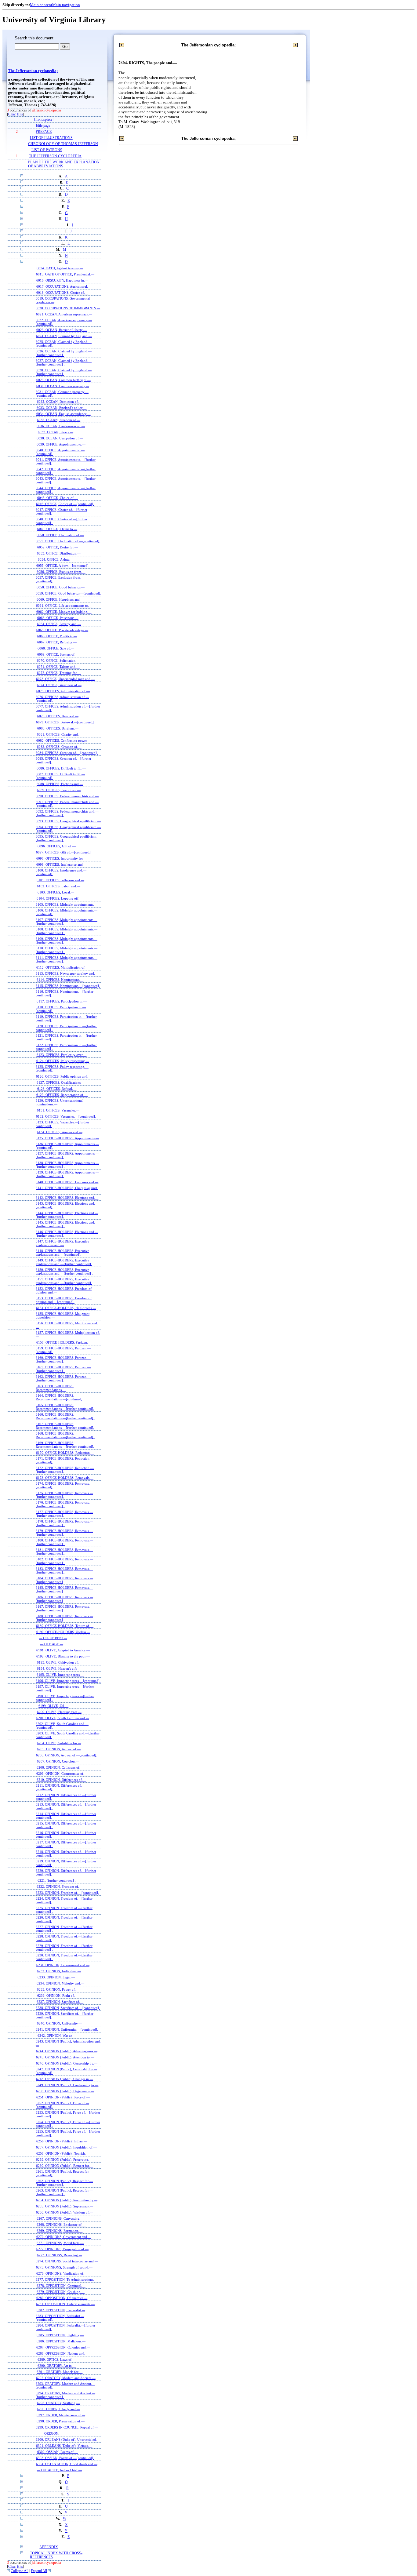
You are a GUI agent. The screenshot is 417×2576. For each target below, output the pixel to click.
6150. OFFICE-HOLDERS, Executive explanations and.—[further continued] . (64, 1272)
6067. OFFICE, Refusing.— (57, 642)
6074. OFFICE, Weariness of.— (59, 685)
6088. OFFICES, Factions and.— (60, 784)
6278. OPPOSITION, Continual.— (61, 2286)
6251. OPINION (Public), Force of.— (63, 2097)
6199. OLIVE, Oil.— (53, 1706)
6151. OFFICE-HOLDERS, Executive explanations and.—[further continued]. (64, 1281)
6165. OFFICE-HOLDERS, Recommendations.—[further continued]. (65, 1407)
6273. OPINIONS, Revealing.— (60, 2255)
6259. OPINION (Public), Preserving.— (64, 2159)
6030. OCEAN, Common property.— (63, 386)
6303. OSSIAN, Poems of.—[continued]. (65, 2458)
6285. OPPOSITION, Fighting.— (60, 2335)
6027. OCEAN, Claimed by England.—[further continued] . (64, 362)
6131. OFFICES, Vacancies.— (58, 1110)
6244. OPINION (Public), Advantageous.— (67, 2051)
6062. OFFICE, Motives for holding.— (64, 612)
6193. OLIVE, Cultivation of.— (60, 1662)
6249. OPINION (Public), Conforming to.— (67, 2085)
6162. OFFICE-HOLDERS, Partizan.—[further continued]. (63, 1378)
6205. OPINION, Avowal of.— (59, 1749)
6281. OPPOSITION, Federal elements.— (65, 2304)
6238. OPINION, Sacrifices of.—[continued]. (68, 2008)
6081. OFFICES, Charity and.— (60, 734)
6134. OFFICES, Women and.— (60, 1132)
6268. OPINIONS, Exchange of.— (61, 2225)
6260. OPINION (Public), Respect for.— (65, 2166)
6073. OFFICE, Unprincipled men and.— (65, 679)
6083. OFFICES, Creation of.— (59, 747)
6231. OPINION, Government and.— (63, 1965)
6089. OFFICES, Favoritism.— (59, 790)
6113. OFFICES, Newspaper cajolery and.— (67, 973)
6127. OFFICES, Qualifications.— (61, 1082)
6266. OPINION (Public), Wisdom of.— (65, 2212)
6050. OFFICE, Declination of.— (60, 535)
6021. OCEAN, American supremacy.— (64, 314)
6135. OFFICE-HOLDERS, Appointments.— (67, 1138)
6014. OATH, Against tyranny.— (60, 268)
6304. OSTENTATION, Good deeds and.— (67, 2464)
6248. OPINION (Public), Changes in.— (65, 2079)
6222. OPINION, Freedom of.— (60, 1887)
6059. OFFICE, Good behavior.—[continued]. (68, 593)
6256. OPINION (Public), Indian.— (62, 2141)
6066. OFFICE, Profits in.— (57, 636)
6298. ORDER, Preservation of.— (61, 2421)
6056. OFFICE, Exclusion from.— (61, 572)
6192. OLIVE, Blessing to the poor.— (63, 1656)
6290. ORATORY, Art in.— (57, 2366)
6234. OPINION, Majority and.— (60, 1983)
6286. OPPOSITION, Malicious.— (61, 2341)
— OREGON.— (51, 2433)
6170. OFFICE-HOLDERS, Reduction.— (65, 1453)
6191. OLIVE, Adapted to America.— (63, 1650)
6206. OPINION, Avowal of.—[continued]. (67, 1755)
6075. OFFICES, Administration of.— (63, 691)
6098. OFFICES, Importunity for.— (62, 858)
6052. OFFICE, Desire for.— (58, 547)
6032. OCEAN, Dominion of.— (60, 402)
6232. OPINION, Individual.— (59, 1971)
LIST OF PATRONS (47, 150)
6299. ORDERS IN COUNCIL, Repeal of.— (67, 2427)
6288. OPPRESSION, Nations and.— (62, 2353)
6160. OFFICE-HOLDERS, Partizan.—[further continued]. (63, 1359)
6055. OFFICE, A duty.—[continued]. (63, 566)
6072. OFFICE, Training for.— (59, 673)
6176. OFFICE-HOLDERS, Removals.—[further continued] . (64, 1504)
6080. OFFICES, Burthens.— (58, 728)
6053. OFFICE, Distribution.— (59, 553)
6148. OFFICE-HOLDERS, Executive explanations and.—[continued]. (62, 1253)
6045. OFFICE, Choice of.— (58, 498)
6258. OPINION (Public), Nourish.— (63, 2153)
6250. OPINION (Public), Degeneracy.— (65, 2091)
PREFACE (44, 132)
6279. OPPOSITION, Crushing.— (61, 2292)
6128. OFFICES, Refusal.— (57, 1089)
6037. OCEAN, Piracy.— (56, 432)
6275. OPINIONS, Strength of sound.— (64, 2267)
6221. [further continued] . (57, 1880)
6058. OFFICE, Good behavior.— (61, 587)
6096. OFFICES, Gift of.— (57, 846)
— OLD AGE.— (52, 1644)
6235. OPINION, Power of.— (58, 1989)
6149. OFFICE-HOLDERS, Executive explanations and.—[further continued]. (64, 1262)
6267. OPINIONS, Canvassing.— (60, 2218)
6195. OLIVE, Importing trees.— (60, 1675)
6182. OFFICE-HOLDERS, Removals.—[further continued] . (64, 1561)
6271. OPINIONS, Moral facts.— (60, 2243)
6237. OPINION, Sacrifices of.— (60, 2002)
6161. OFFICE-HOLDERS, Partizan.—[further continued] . (63, 1369)
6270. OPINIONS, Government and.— (64, 2237)
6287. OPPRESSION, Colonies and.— (63, 2347)
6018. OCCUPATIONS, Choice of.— (62, 293)
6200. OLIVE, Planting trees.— (59, 1712)
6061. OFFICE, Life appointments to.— (64, 606)
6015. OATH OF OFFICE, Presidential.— (65, 274)
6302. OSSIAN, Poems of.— (58, 2452)
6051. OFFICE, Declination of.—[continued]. (68, 541)
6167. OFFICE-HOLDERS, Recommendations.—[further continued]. (65, 1426)
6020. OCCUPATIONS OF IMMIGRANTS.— (68, 308)
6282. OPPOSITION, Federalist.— (61, 2310)
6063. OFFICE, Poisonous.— (58, 618)
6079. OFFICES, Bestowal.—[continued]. (65, 722)
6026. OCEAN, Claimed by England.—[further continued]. (64, 353)
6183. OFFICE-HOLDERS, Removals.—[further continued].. (64, 1570)
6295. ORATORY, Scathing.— (58, 2403)
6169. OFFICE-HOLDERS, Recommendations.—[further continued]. (65, 1445)
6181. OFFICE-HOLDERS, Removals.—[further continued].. (64, 1552)
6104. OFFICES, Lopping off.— (60, 898)
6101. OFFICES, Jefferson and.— (60, 880)
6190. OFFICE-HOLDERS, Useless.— (63, 1632)
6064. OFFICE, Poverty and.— (59, 624)
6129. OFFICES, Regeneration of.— (62, 1095)
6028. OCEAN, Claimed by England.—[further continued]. (64, 372)
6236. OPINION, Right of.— (58, 1996)
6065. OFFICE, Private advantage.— (62, 630)
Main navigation (66, 5)
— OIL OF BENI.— (53, 1638)
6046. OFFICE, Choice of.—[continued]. (65, 504)
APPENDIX (49, 2547)
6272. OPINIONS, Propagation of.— (62, 2249)
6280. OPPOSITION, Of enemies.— (62, 2298)
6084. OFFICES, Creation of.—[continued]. (67, 753)
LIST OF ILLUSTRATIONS (51, 138)
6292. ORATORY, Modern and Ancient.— (66, 2378)
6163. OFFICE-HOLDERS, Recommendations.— (55, 1388)
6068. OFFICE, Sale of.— (56, 648)
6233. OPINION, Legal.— (56, 1977)
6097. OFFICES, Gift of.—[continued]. (64, 852)
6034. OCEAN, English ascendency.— (63, 414)
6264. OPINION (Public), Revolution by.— (67, 2200)
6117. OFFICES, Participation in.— (62, 1001)
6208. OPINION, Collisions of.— (60, 1767)
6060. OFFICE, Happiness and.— (60, 599)
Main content (41, 5)
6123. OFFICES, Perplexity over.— (62, 1055)
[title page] (44, 126)
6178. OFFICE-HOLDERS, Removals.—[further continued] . (64, 1523)
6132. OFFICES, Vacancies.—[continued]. (66, 1116)
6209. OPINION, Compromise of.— (62, 1774)
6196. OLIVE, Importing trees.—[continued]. (68, 1681)
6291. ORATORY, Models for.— (60, 2372)
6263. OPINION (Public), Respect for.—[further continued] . (64, 2192)
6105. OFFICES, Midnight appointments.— (67, 904)
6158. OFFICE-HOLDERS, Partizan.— (64, 1342)
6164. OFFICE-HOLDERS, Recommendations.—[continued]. (60, 1397)
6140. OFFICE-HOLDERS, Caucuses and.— (67, 1182)
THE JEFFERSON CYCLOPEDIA (55, 156)
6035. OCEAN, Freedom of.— (59, 420)
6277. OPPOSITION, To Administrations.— (67, 2279)
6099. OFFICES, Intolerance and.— (62, 864)
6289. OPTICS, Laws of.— (57, 2360)
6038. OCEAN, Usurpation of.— (60, 438)
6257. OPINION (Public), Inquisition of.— (66, 2147)
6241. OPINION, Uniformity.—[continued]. (67, 2029)
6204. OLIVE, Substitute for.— (59, 1743)
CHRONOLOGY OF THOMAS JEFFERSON (63, 144)
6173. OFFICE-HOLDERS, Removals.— (65, 1478)
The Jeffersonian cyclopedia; (33, 71)
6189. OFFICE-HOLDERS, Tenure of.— (65, 1626)
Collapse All (20, 2571)
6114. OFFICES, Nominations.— (60, 980)
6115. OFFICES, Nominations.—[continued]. (68, 986)
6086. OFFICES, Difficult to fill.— (61, 768)
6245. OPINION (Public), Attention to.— (65, 2057)
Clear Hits (16, 114)
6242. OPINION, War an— (57, 2036)
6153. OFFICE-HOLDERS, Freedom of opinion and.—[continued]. (64, 1300)
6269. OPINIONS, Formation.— (60, 2231)
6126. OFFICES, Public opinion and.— (64, 1076)
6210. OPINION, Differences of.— (61, 1780)
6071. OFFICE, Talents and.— (58, 667)
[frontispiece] (44, 120)
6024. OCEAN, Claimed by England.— (64, 336)
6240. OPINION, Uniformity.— (59, 2023)
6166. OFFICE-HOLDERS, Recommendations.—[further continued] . (65, 1416)
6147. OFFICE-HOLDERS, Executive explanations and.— (62, 1243)
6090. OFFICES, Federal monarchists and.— (67, 796)
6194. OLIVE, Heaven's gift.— (59, 1668)
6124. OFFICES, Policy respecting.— (63, 1061)
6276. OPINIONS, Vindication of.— (62, 2273)
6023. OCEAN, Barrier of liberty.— (62, 330)
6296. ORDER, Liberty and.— (58, 2409)
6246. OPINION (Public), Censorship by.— (67, 2063)
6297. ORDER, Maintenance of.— (61, 2415)
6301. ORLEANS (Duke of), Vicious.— (64, 2446)
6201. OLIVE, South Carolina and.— (63, 1718)
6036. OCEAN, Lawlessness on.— (61, 426)
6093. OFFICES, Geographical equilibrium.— (68, 821)
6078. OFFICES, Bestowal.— (58, 716)
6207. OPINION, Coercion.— (58, 1761)
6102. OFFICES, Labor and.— (59, 886)
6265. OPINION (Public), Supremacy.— (65, 2206)
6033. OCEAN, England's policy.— (62, 408)
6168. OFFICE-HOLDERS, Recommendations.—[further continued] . (65, 1435)
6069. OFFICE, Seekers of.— (58, 654)
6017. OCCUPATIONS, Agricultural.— (64, 286)
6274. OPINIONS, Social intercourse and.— (67, 2261)
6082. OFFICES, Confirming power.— (64, 740)
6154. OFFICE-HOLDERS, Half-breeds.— (66, 1308)
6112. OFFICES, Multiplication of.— (63, 967)
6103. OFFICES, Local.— (56, 892)
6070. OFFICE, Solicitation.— (58, 660)
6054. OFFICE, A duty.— (56, 559)
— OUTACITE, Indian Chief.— (59, 2470)
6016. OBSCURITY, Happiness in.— (62, 280)
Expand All (39, 2571)
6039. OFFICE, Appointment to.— (61, 444)
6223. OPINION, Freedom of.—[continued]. (67, 1893)
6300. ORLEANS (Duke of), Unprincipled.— (68, 2440)
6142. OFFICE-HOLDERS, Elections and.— (67, 1198)
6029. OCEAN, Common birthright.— (63, 380)
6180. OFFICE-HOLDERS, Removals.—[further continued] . (64, 1542)
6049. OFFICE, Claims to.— (57, 529)
